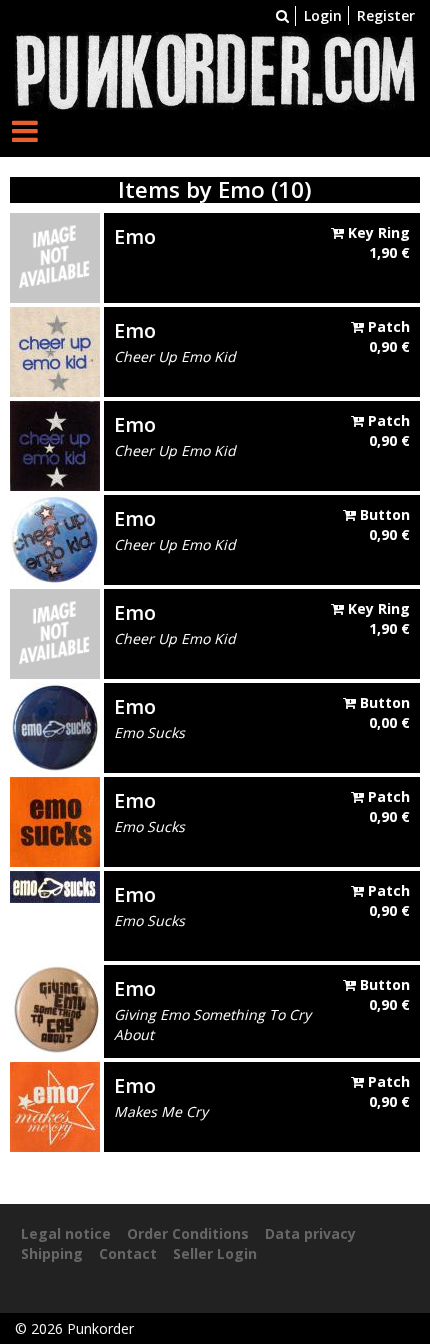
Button (383, 524)
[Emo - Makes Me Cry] (55, 1105)
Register (386, 15)
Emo (135, 236)
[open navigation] (25, 130)
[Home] (215, 69)
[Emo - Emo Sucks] (55, 726)
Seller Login (215, 1253)
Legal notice (66, 1233)
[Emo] (55, 256)
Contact (128, 1253)
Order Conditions (188, 1233)
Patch (387, 336)
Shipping (52, 1253)
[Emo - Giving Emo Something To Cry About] (55, 1008)
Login (323, 15)
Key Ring (377, 242)
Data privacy (310, 1233)
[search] (282, 15)
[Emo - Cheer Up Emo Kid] (55, 350)
